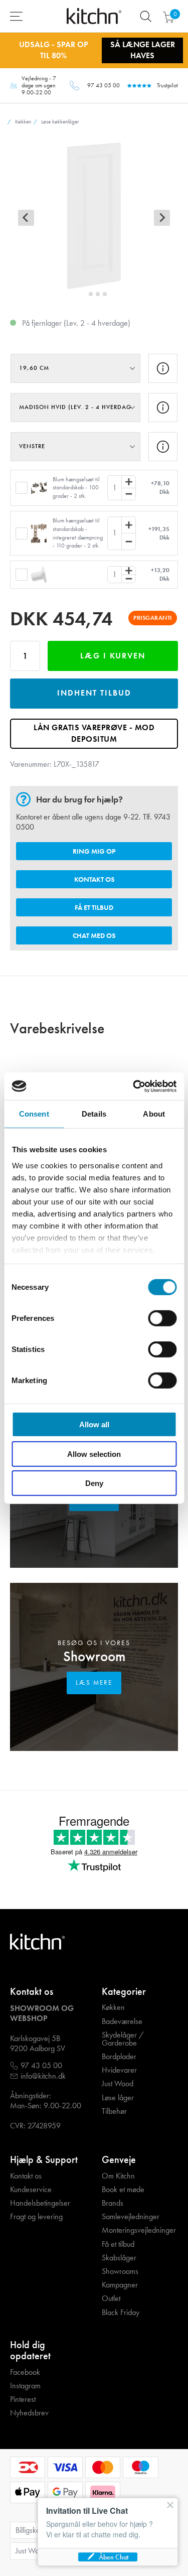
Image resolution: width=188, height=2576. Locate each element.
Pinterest (23, 2399)
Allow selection (94, 1454)
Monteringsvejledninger (139, 2230)
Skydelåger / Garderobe (123, 2039)
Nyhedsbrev (29, 2413)
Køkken (113, 2007)
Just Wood (118, 2084)
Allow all (94, 1425)
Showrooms (120, 2271)
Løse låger (118, 2098)
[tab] (83, 294)
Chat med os (94, 935)
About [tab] (154, 1114)
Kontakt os (94, 879)
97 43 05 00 (104, 85)
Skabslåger (119, 2258)
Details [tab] (94, 1114)
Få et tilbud (94, 907)
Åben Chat (114, 2557)
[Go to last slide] (26, 218)
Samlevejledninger (131, 2217)
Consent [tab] (34, 1114)
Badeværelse (122, 2021)
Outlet (111, 2298)
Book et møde (123, 2190)
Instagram (25, 2386)
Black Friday (121, 2313)
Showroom (94, 1656)
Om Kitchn (118, 2176)
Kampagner (120, 2285)
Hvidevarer (119, 2070)
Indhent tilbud (94, 693)
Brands (113, 2203)
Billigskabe (32, 2530)
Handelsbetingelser (40, 2203)
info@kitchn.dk (43, 2076)
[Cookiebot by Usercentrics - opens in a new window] (134, 1086)
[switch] (162, 1318)
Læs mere (94, 1682)
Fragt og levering (36, 2217)
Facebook (25, 2372)
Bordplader (119, 2057)
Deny (94, 1483)
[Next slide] (162, 218)
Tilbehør (114, 2111)
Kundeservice (31, 2190)
